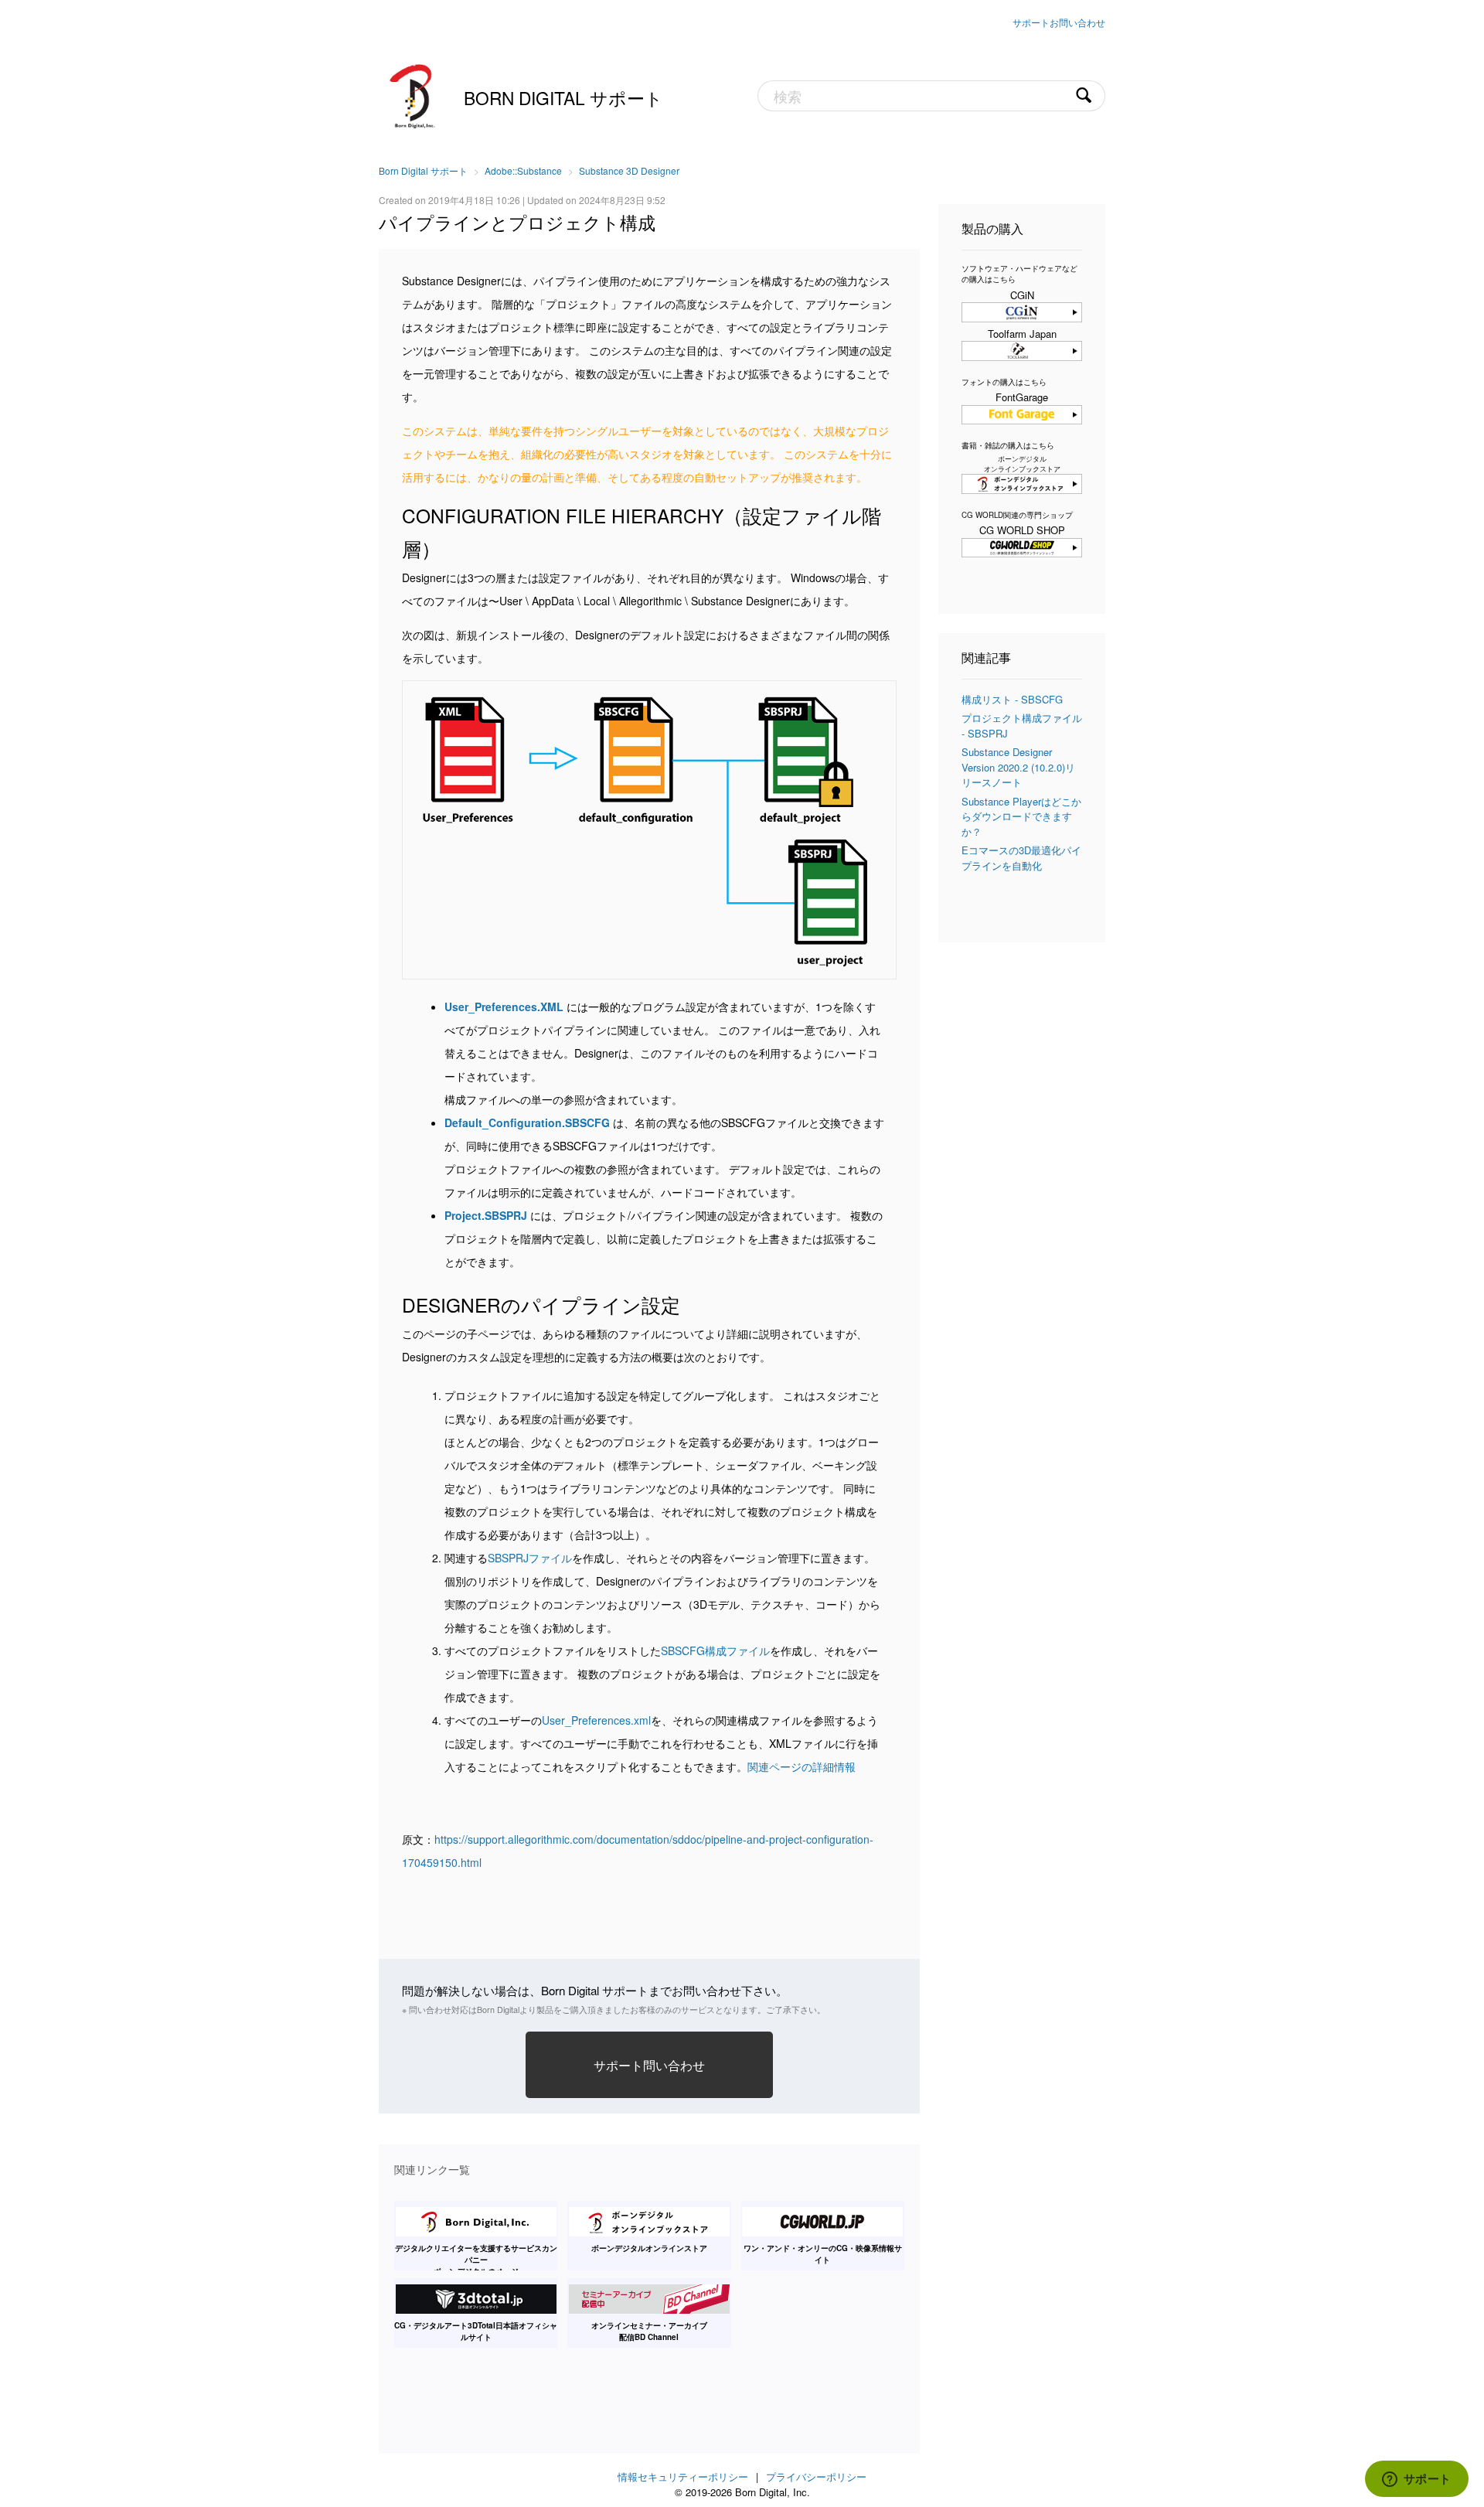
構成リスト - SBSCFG (1012, 699)
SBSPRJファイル (530, 1558)
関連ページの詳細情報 (802, 1766)
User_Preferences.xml (596, 1720)
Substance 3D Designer (629, 170)
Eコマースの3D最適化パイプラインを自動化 (1021, 858)
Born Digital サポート (563, 97)
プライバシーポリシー (816, 2476)
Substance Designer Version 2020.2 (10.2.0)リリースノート (1018, 767)
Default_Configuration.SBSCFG (527, 1122)
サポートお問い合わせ (1059, 22)
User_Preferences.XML (504, 1007)
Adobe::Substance (523, 170)
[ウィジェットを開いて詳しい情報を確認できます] (1416, 2480)
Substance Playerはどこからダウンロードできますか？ (1021, 816)
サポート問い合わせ (649, 2065)
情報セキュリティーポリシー (683, 2476)
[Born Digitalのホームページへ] (414, 94)
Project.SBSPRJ (486, 1215)
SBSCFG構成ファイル (715, 1650)
